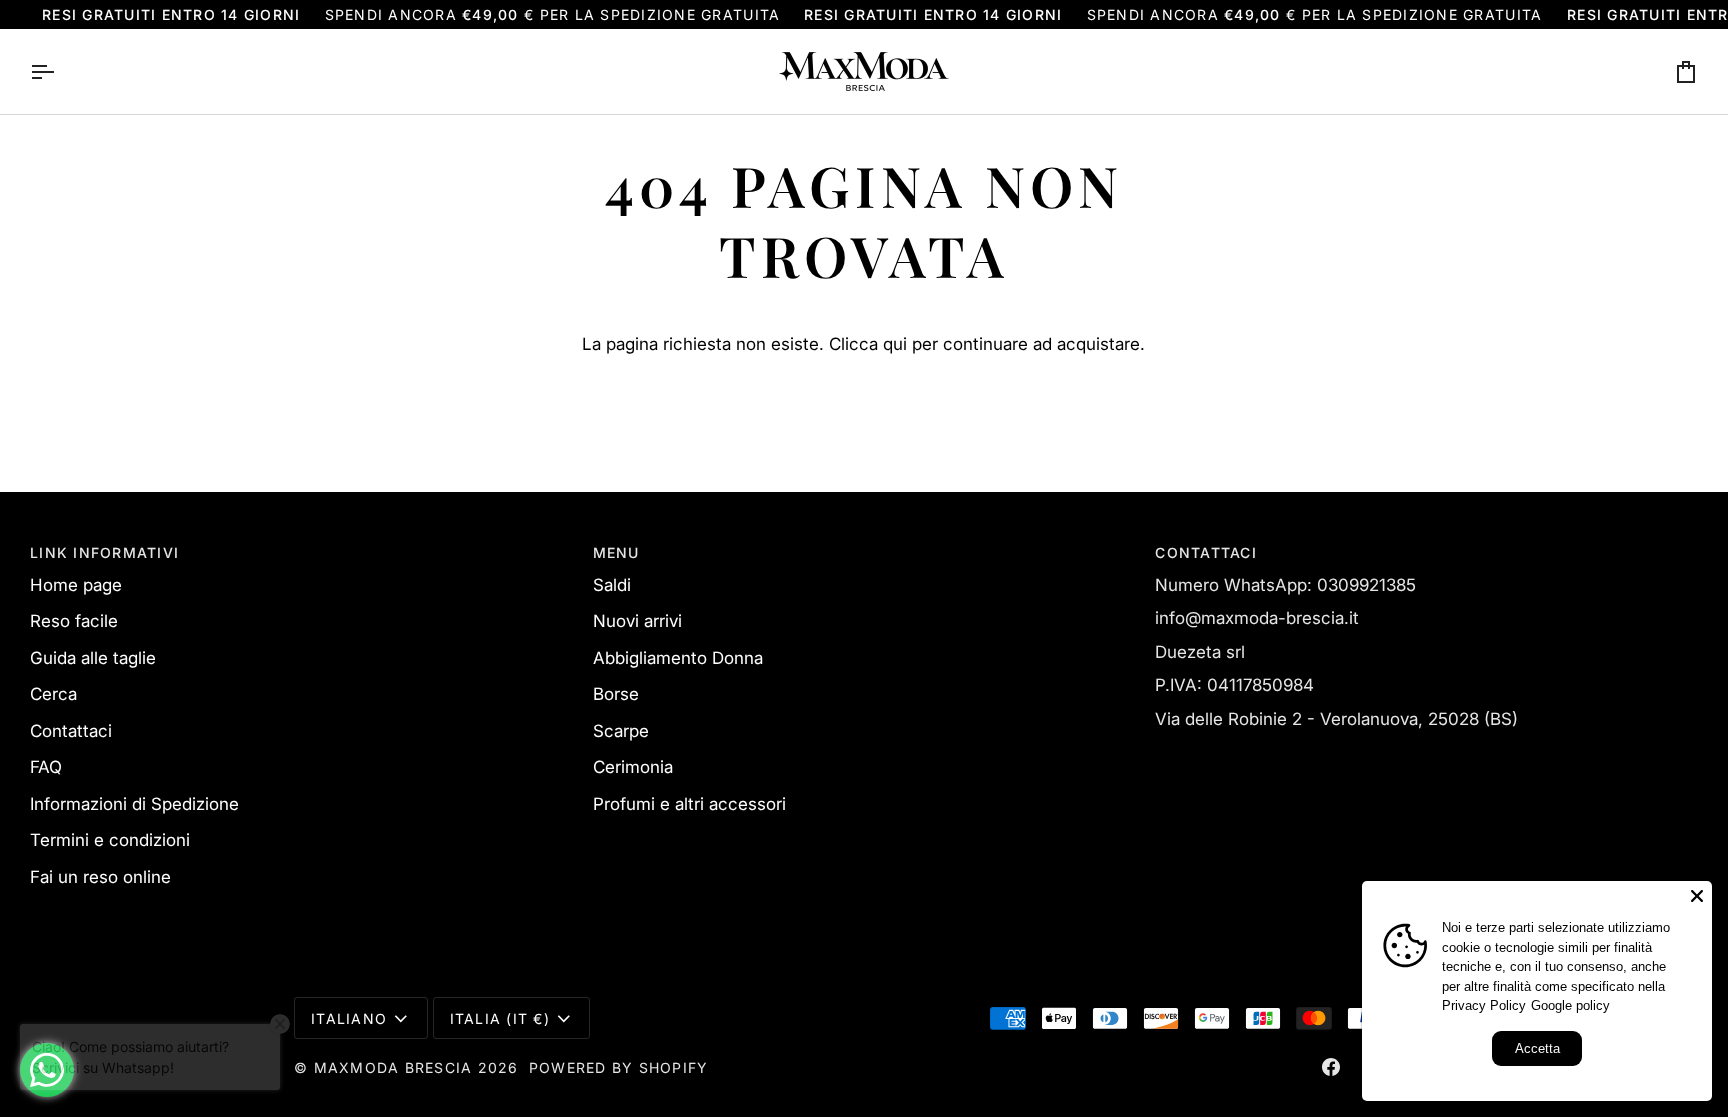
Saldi (612, 585)
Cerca (53, 694)
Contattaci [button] (1206, 552)
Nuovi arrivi (637, 621)
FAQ (46, 767)
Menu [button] (616, 552)
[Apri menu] (60, 71)
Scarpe (621, 731)
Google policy (1570, 1005)
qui (895, 344)
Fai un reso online (100, 877)
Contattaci (71, 731)
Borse (616, 694)
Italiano (349, 1018)
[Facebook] (1331, 1067)
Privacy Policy (1484, 1005)
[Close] (1697, 896)
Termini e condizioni (110, 840)
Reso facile (74, 621)
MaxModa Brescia (393, 1067)
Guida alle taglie (93, 658)
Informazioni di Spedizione (134, 804)
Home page (76, 585)
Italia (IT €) (500, 1018)
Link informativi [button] (104, 552)
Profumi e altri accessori (689, 804)
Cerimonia (633, 767)
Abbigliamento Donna (678, 658)
